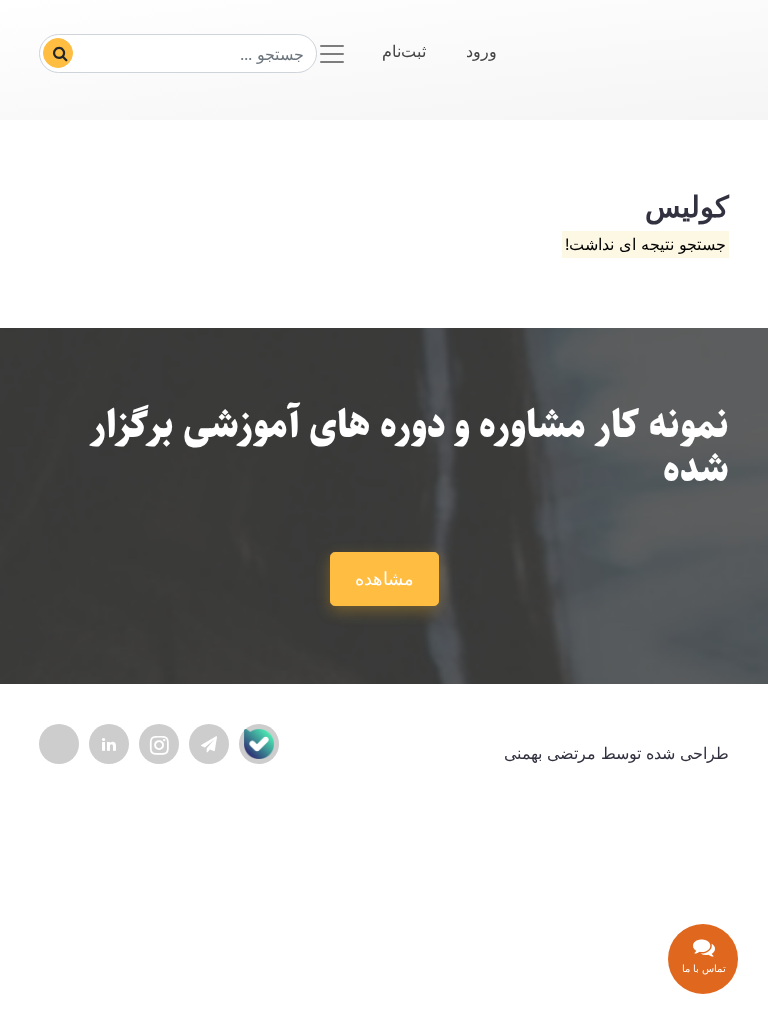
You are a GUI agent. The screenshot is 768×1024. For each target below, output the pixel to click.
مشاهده (384, 578)
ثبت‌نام (404, 51)
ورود (481, 51)
